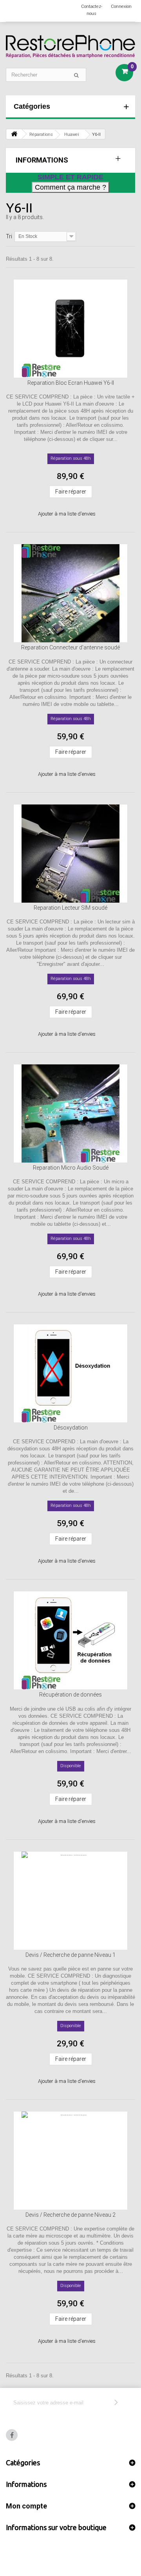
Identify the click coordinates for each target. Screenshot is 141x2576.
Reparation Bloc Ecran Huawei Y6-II (71, 383)
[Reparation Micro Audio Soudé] (70, 1113)
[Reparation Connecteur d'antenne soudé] (70, 593)
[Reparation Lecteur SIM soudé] (70, 854)
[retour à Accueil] (14, 134)
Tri (9, 236)
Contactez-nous (92, 10)
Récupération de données (70, 1695)
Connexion (121, 6)
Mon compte (26, 2506)
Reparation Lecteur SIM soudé (70, 908)
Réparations (41, 134)
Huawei (72, 134)
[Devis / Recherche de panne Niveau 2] (70, 2161)
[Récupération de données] (70, 1640)
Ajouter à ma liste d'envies (67, 514)
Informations (42, 160)
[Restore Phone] (70, 47)
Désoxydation (71, 1428)
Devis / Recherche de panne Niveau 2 (70, 2215)
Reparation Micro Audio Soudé (71, 1168)
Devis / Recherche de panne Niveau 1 (70, 1955)
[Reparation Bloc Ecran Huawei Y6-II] (70, 329)
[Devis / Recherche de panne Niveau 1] (70, 1901)
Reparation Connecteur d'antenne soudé (70, 647)
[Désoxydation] (70, 1373)
